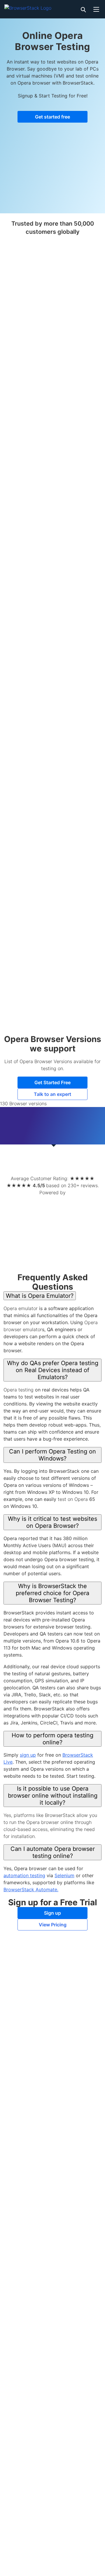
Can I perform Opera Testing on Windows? (52, 1455)
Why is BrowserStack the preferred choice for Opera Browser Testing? (52, 1593)
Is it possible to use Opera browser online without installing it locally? (53, 1796)
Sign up (52, 1913)
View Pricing (53, 1925)
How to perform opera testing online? (52, 1739)
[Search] (83, 9)
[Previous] (13, 1159)
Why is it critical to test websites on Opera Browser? (52, 1522)
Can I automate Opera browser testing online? (53, 1852)
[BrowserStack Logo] (28, 7)
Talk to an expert (52, 1094)
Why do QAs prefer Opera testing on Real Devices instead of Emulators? (53, 1370)
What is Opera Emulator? (40, 1296)
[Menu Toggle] (96, 9)
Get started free (52, 117)
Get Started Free (52, 1082)
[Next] (92, 1159)
